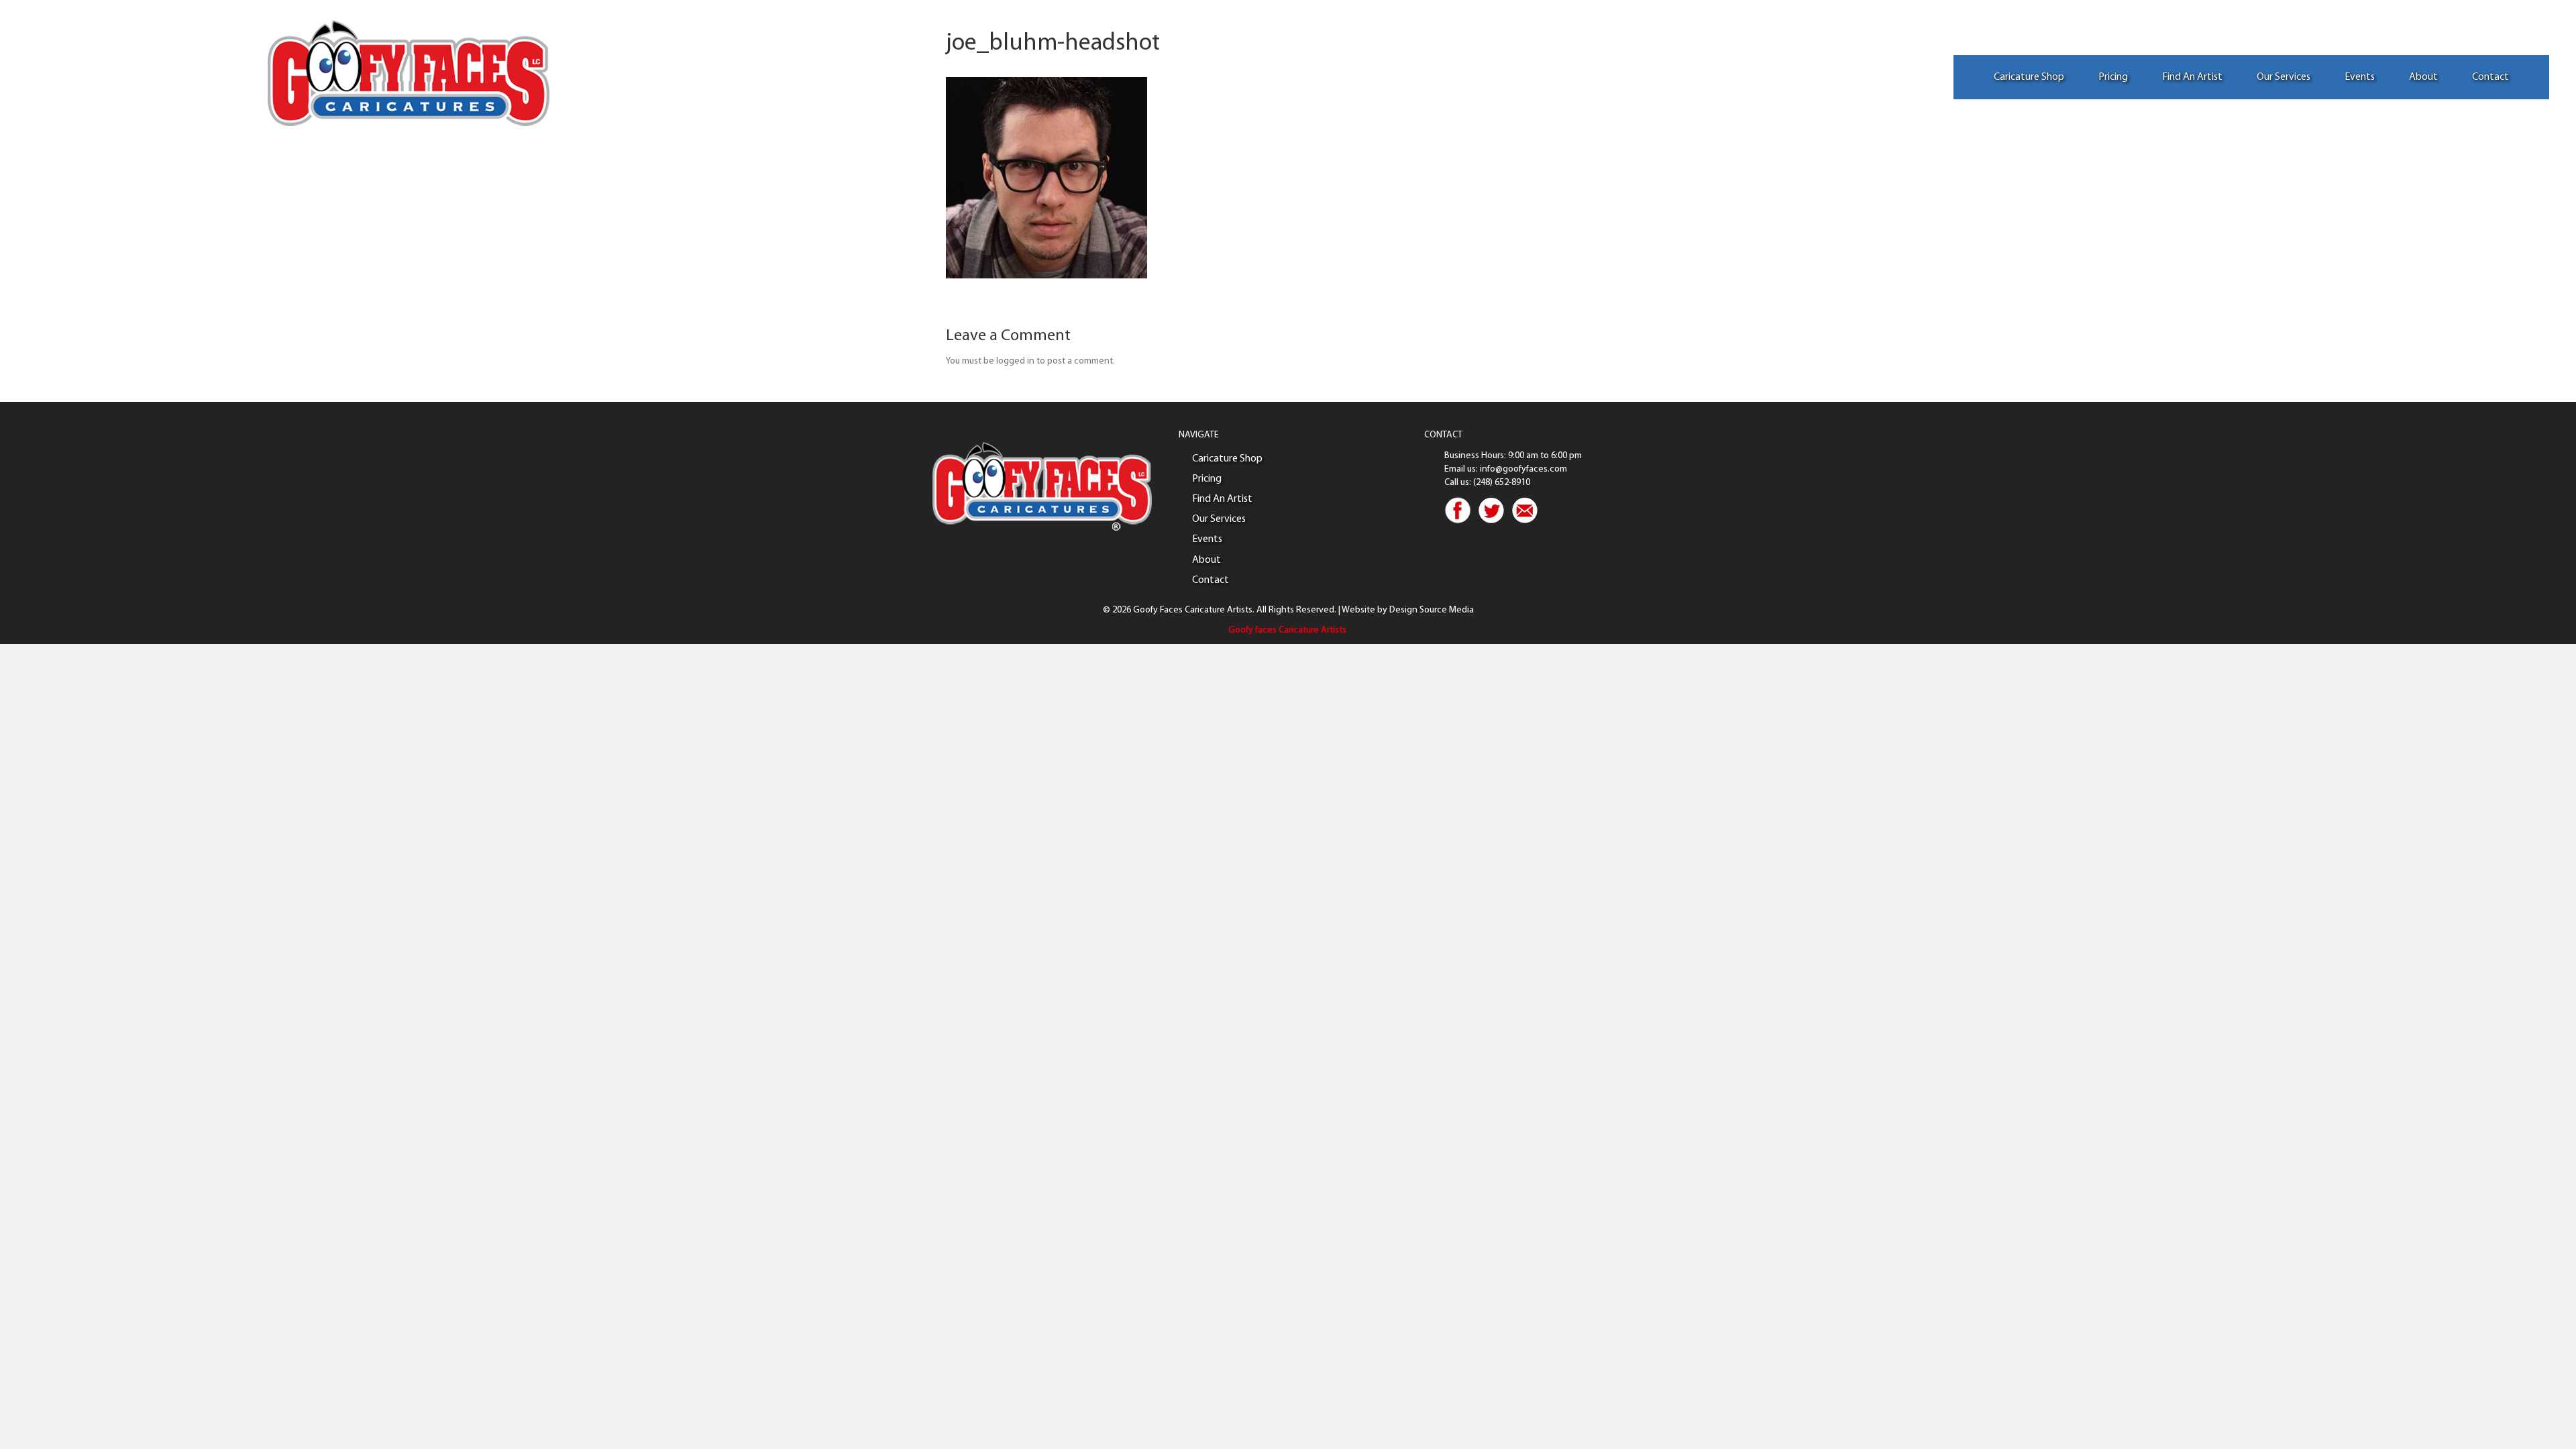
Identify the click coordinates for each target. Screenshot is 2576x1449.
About (2423, 77)
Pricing (2113, 77)
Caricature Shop (2029, 77)
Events (2360, 77)
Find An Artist (2192, 77)
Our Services (2284, 77)
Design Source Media (1432, 610)
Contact (2490, 77)
